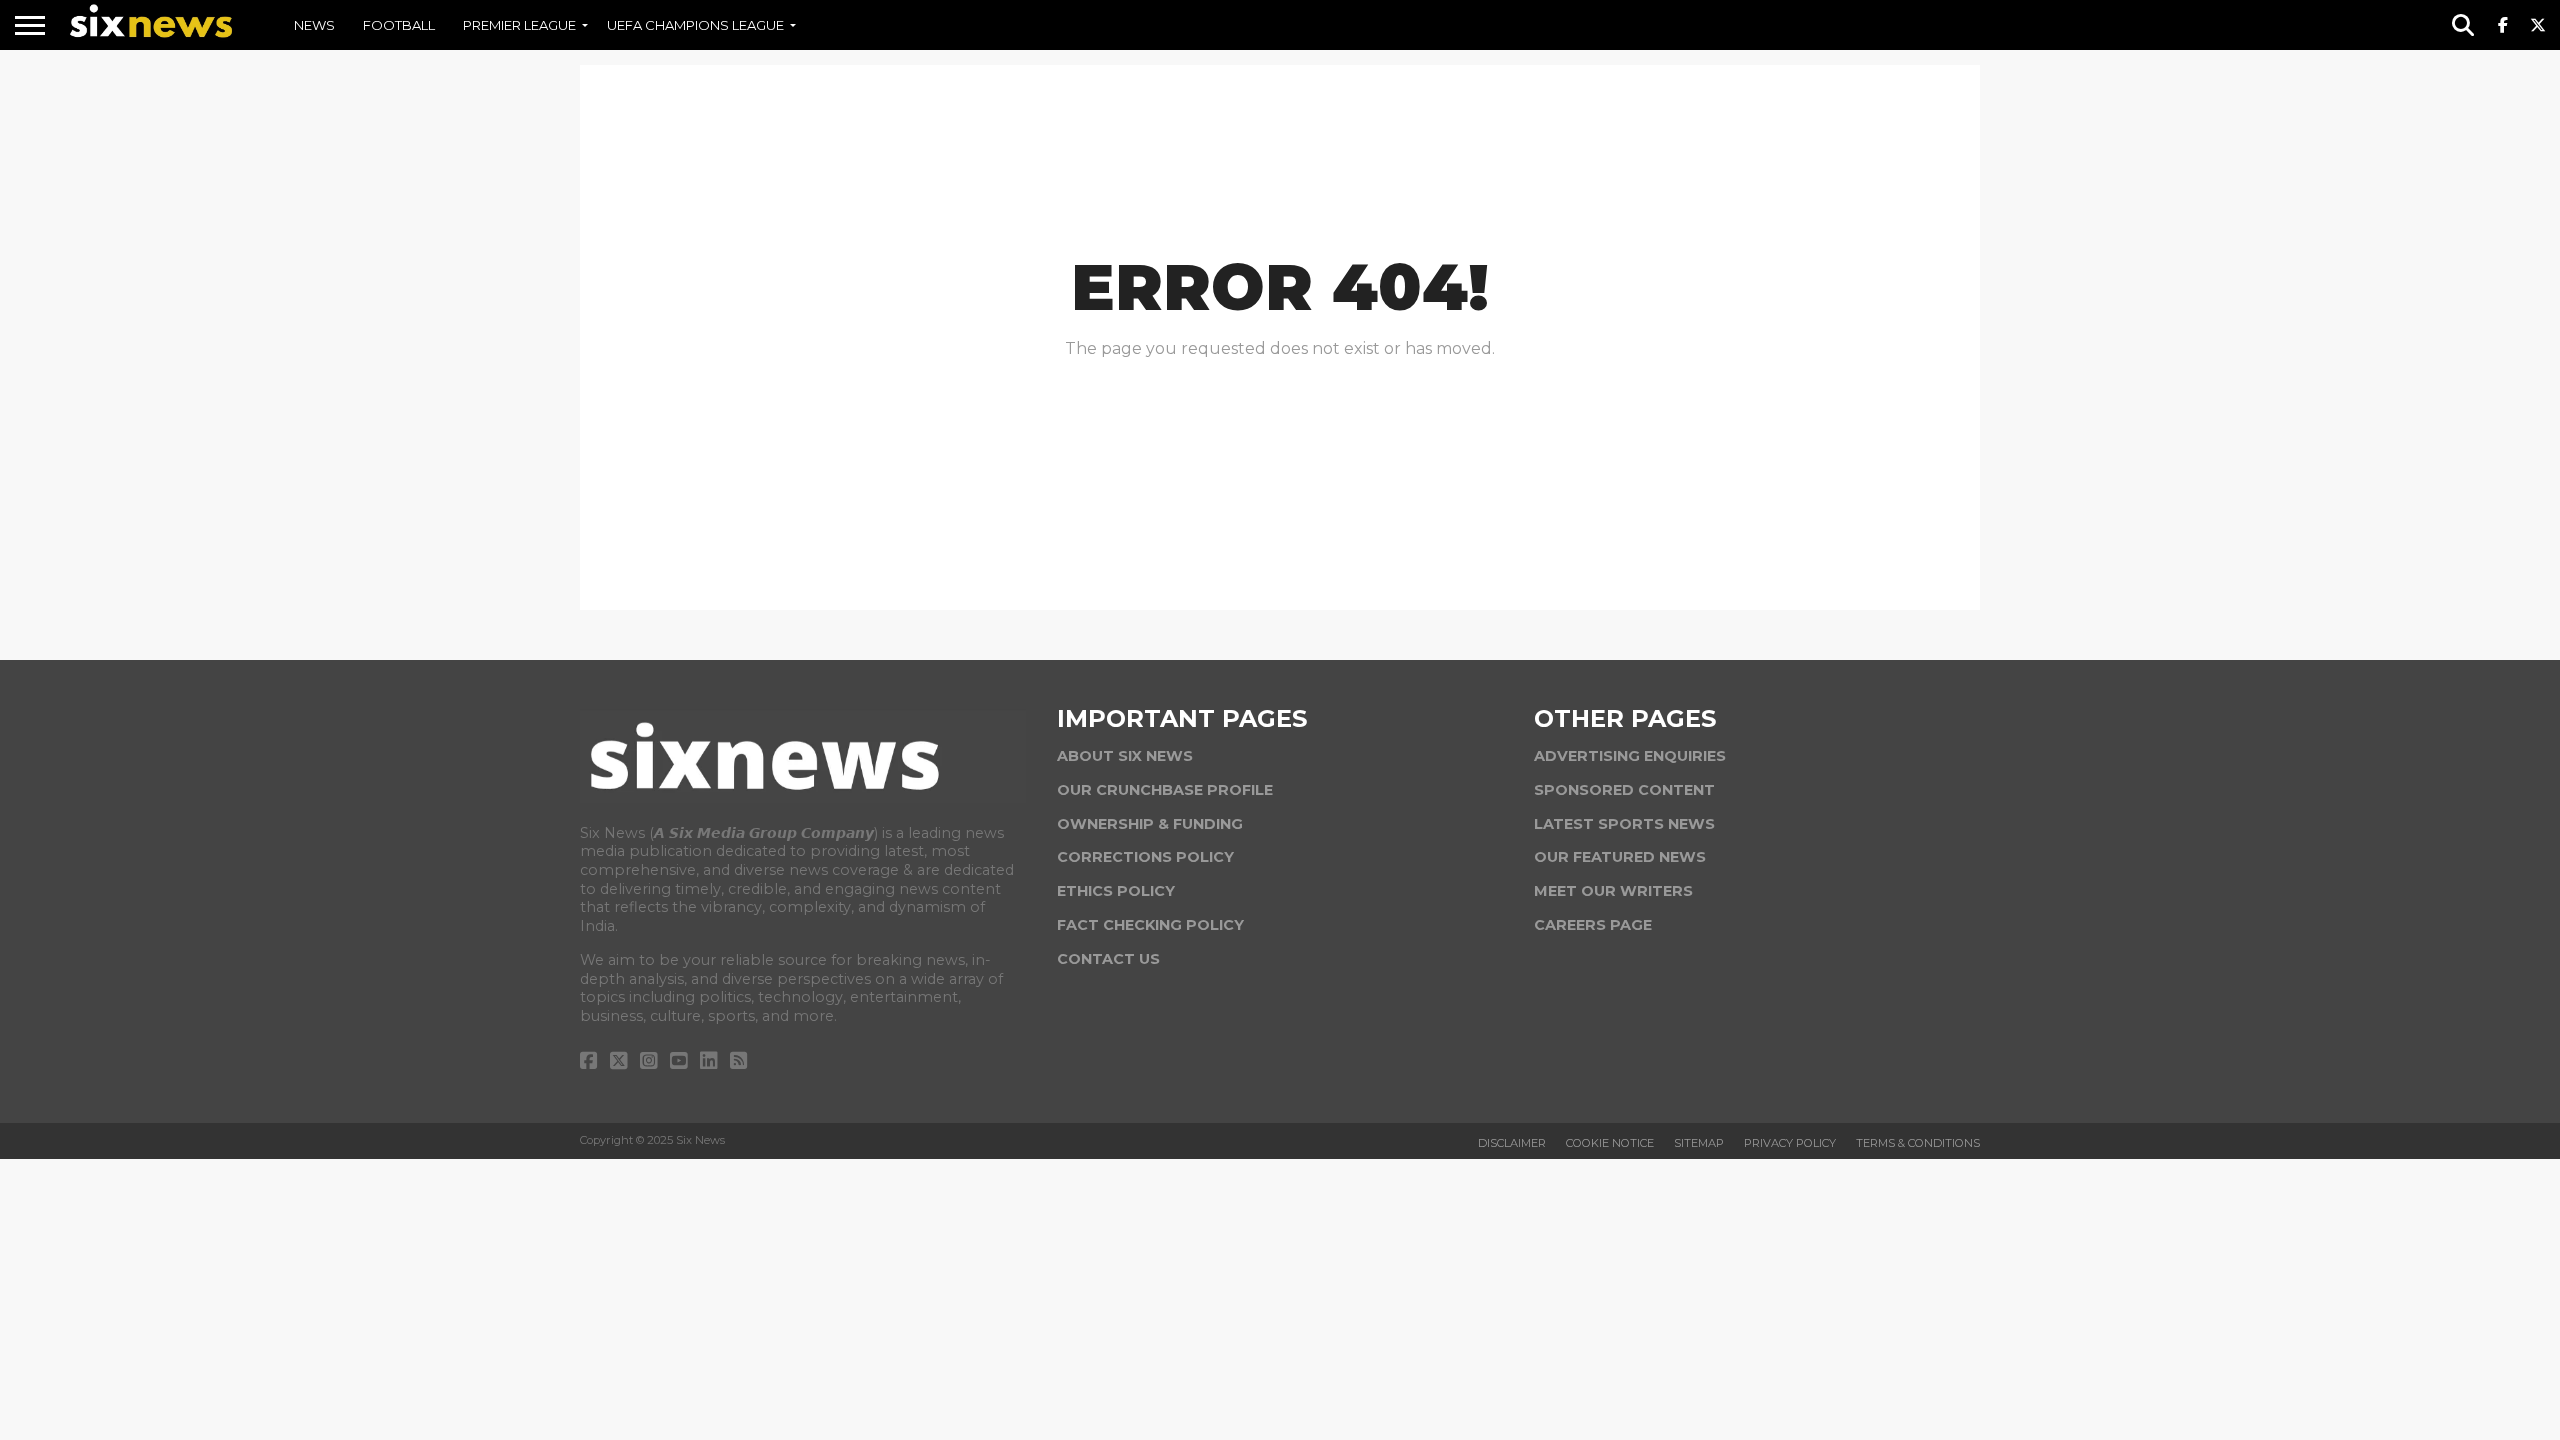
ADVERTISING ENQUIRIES (1630, 756)
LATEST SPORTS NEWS (1624, 824)
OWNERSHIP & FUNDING (1150, 824)
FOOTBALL (399, 25)
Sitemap (1699, 1143)
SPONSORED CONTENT (1624, 790)
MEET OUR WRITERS (1613, 891)
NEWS (314, 25)
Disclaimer (1512, 1143)
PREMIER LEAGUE (519, 25)
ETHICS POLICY (1116, 891)
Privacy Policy (1790, 1143)
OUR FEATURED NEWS (1620, 857)
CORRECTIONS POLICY (1145, 857)
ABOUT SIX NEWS (1125, 756)
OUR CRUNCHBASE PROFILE (1165, 790)
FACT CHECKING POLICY (1150, 925)
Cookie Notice (1610, 1143)
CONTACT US (1108, 959)
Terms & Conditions (1918, 1143)
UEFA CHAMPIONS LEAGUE (695, 25)
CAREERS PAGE (1593, 925)
